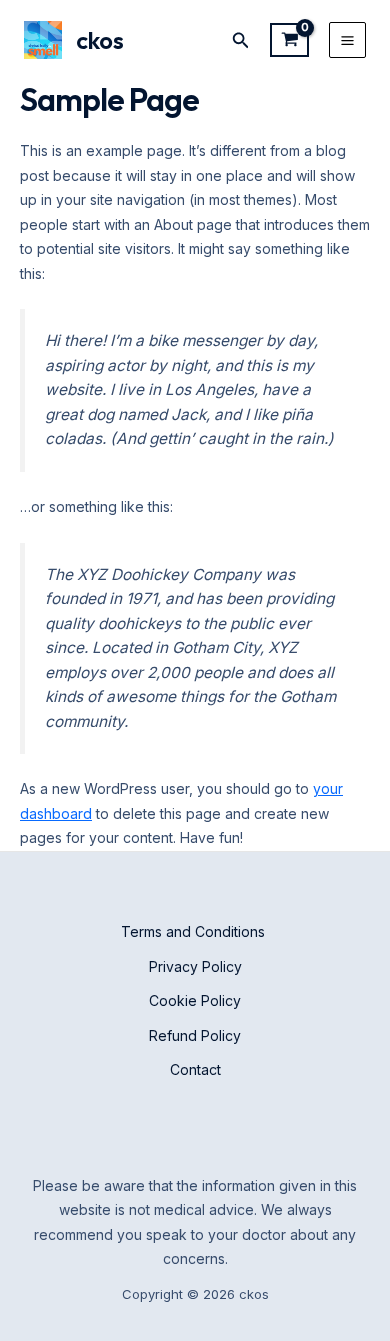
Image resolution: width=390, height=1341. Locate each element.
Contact (195, 1069)
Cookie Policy (195, 1000)
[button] (241, 40)
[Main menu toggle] (347, 40)
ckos (100, 40)
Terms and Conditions (195, 931)
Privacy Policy (195, 966)
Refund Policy (195, 1035)
